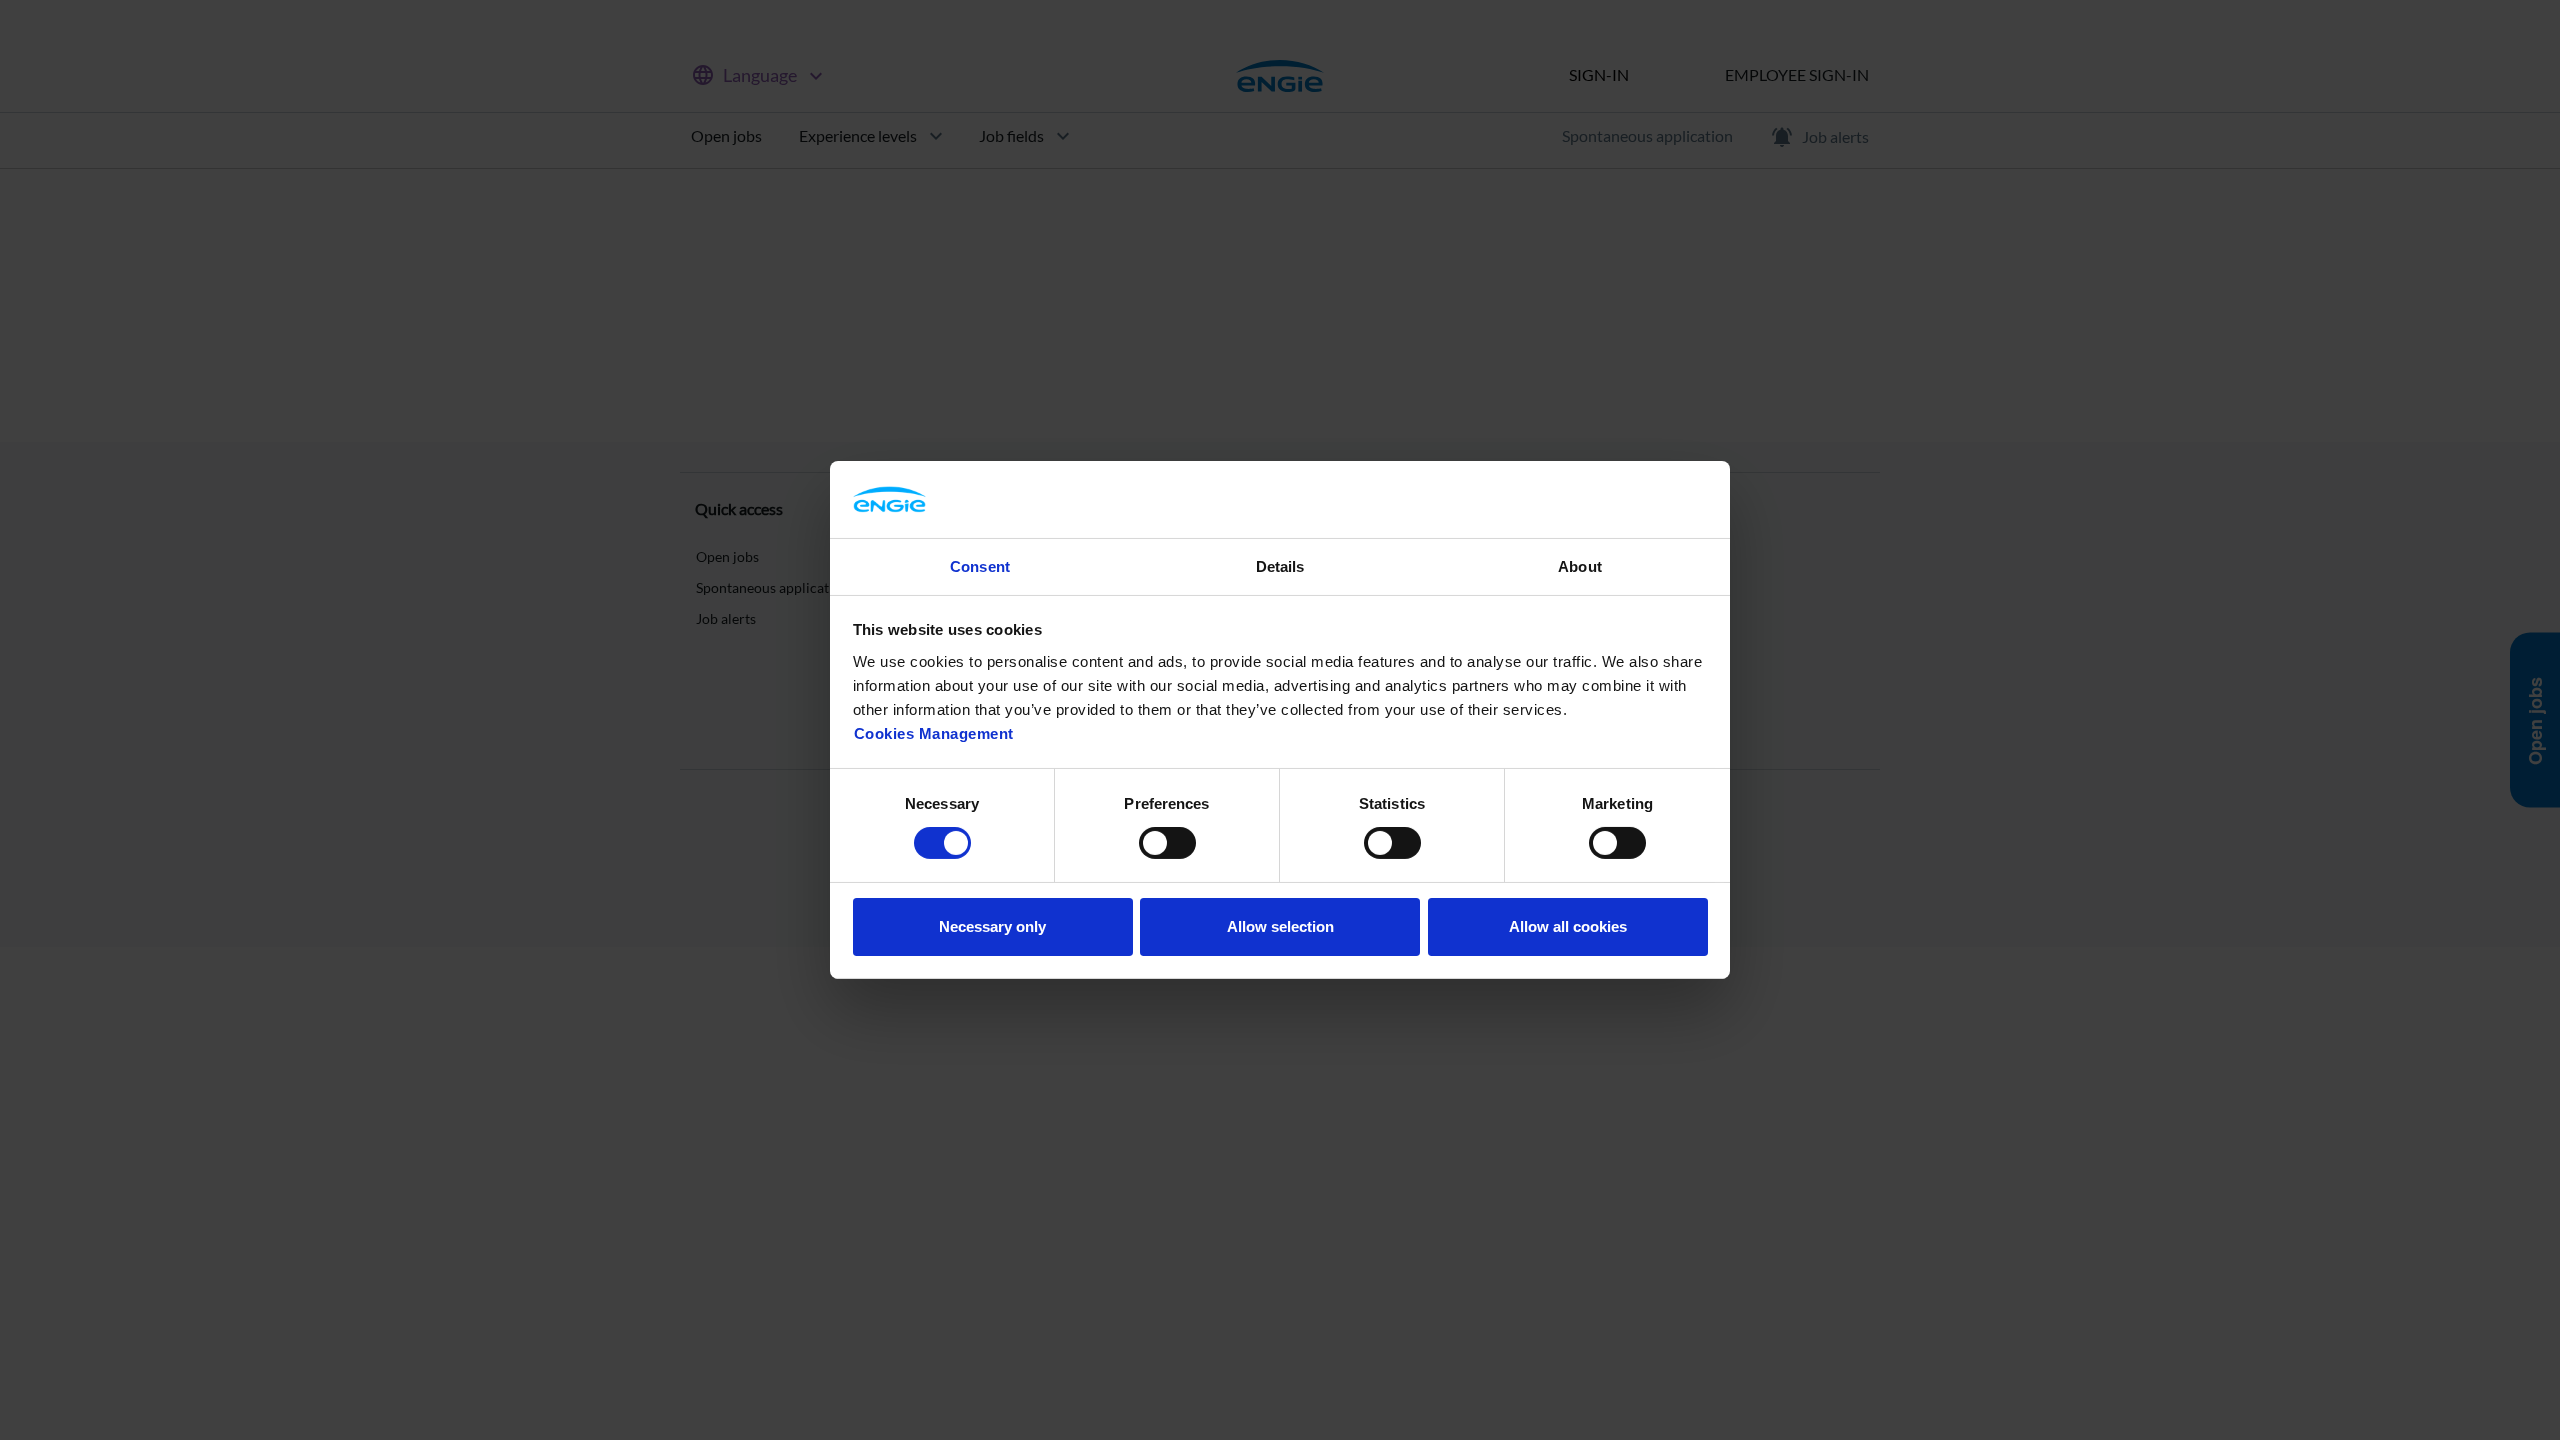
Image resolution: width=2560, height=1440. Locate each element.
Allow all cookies (1568, 926)
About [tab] (1580, 566)
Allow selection (1280, 926)
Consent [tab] (980, 566)
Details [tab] (1280, 566)
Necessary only (992, 926)
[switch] (1167, 843)
